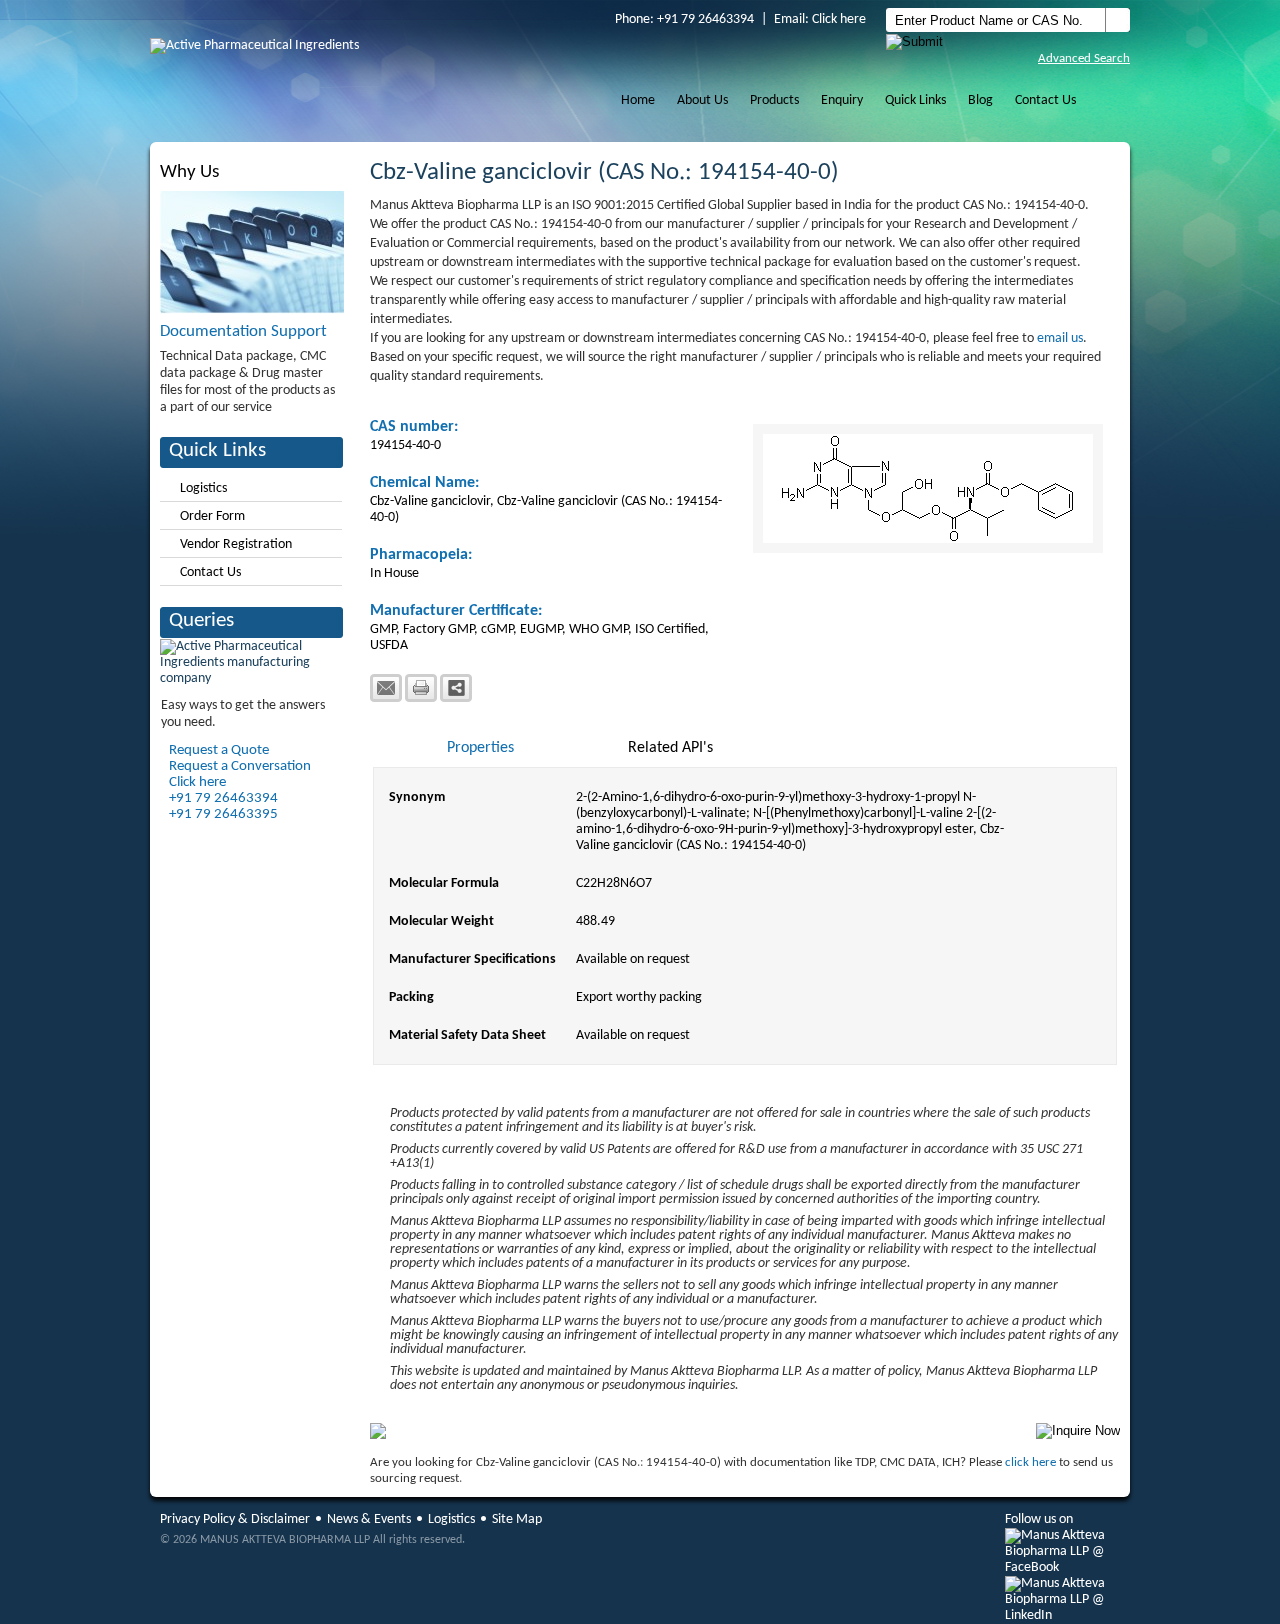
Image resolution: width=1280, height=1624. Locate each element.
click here (1030, 1462)
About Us (702, 100)
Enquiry (842, 100)
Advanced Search (1084, 58)
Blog (980, 100)
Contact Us (1045, 100)
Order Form (212, 516)
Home (638, 100)
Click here (839, 19)
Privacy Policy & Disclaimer (235, 1519)
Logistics (203, 488)
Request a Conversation (240, 766)
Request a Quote (219, 750)
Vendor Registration (236, 544)
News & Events (369, 1519)
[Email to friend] (386, 688)
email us (1060, 338)
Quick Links (915, 100)
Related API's (670, 748)
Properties (480, 748)
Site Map (517, 1519)
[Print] (421, 688)
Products (774, 100)
